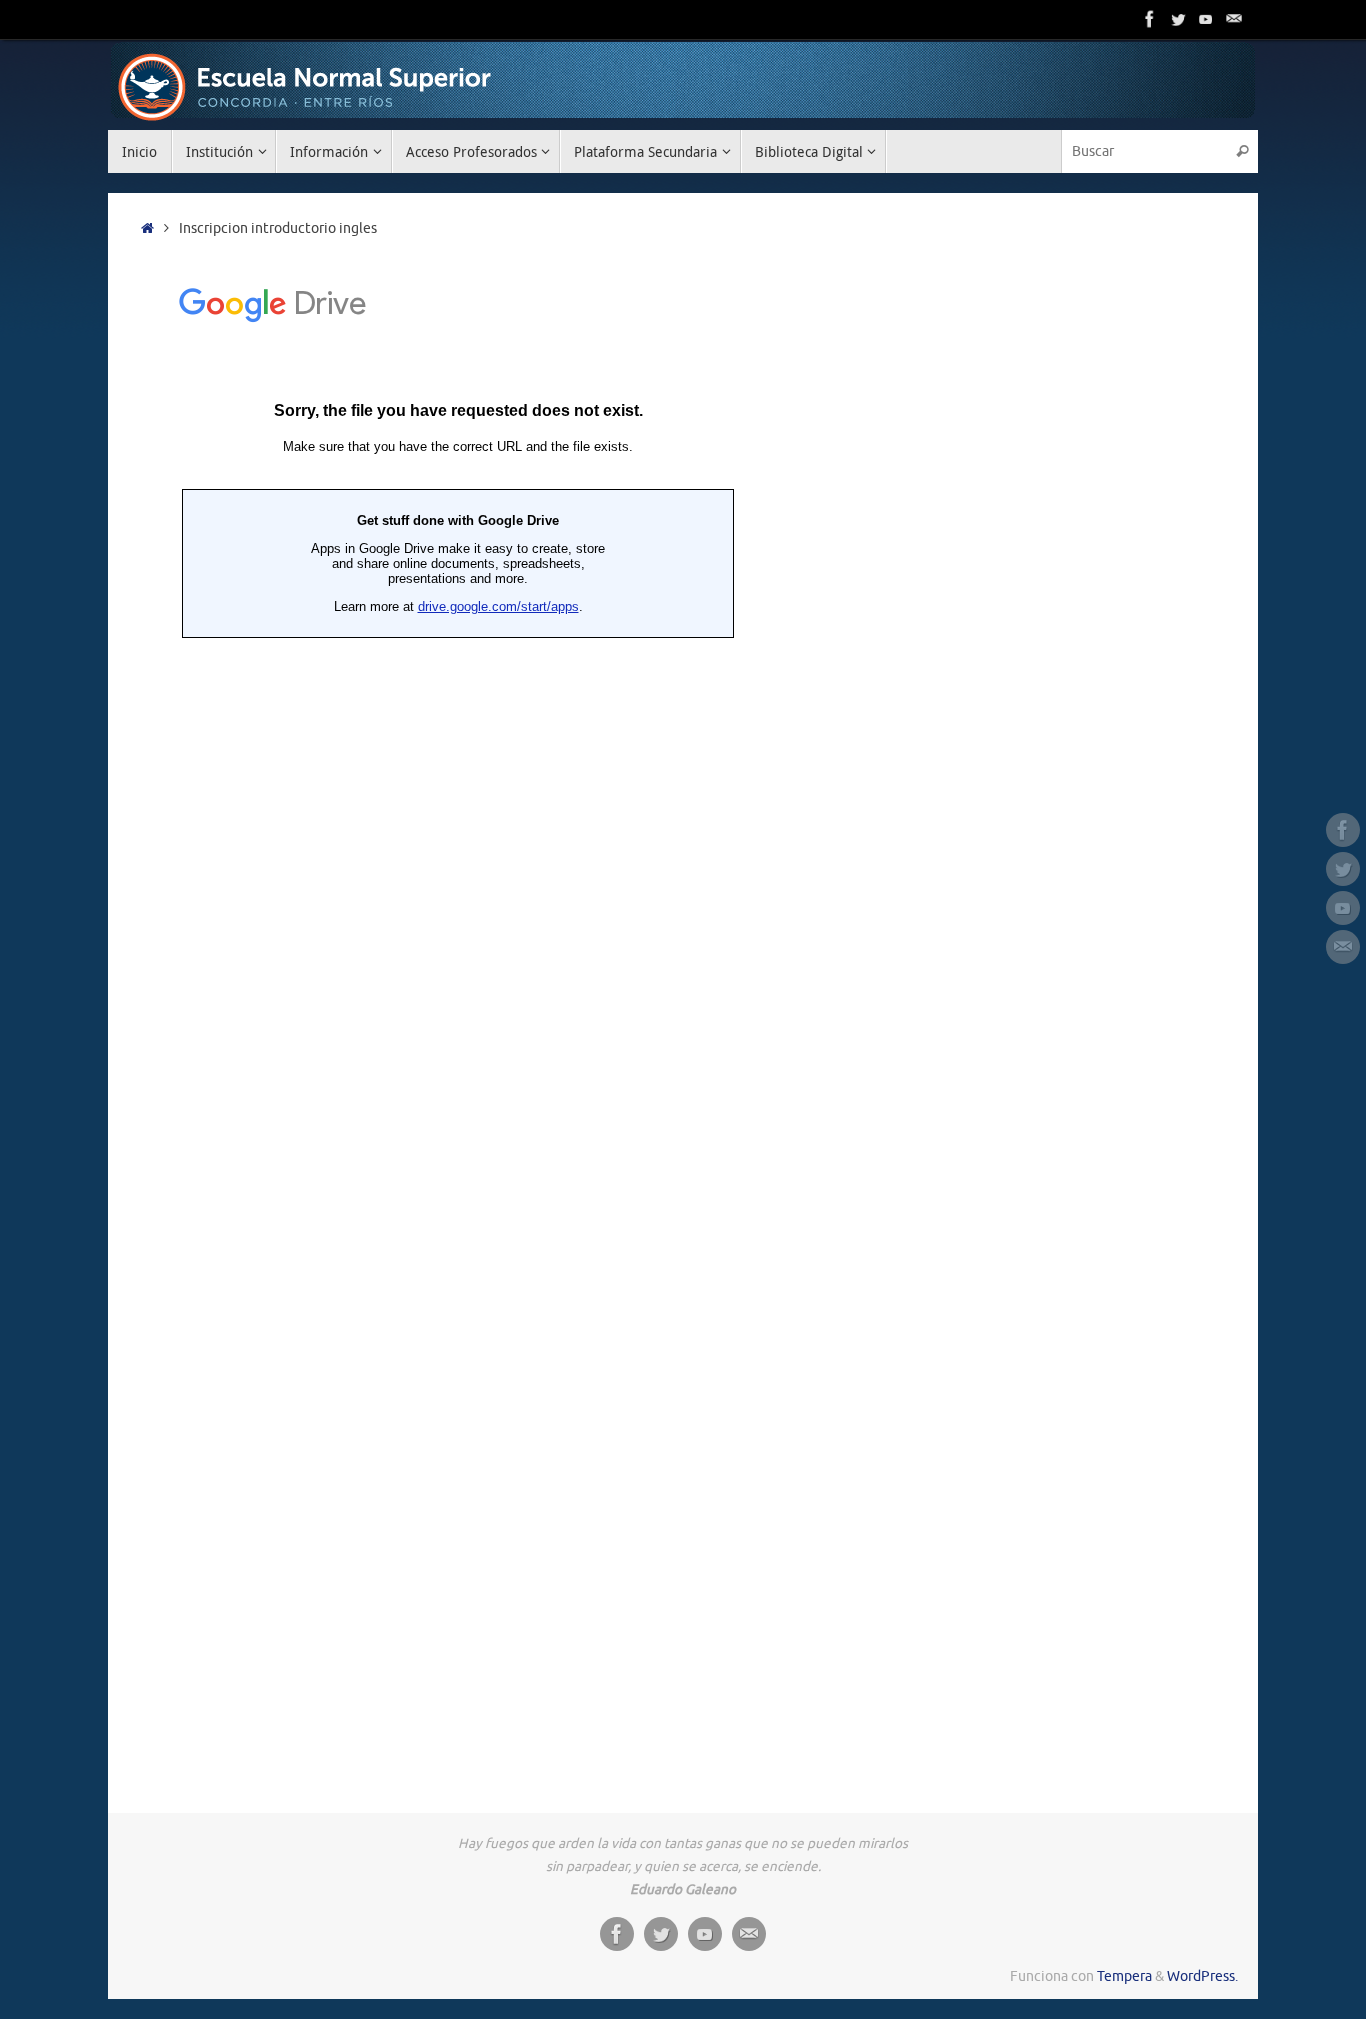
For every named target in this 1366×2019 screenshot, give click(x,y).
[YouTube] (1206, 19)
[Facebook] (1150, 19)
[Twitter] (1178, 19)
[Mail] (1234, 19)
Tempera (1124, 1976)
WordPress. (1202, 1976)
